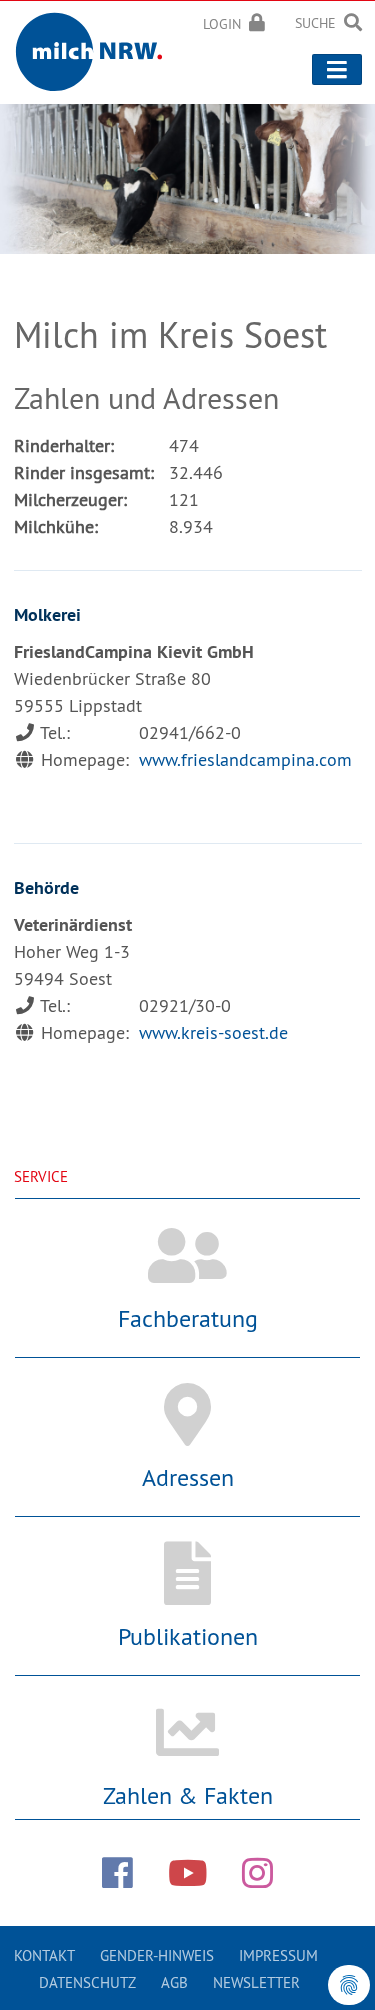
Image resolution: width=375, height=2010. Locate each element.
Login (222, 24)
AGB (174, 1982)
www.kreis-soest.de (213, 1032)
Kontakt (44, 1955)
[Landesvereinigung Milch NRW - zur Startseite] (95, 48)
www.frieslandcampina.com (245, 759)
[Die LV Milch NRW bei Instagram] (257, 1873)
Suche (315, 23)
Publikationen (188, 1636)
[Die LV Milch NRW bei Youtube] (187, 1873)
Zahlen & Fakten (188, 1795)
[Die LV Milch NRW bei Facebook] (117, 1873)
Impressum (278, 1955)
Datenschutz (87, 1982)
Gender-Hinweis (157, 1955)
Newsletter (256, 1982)
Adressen (188, 1477)
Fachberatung (188, 1318)
